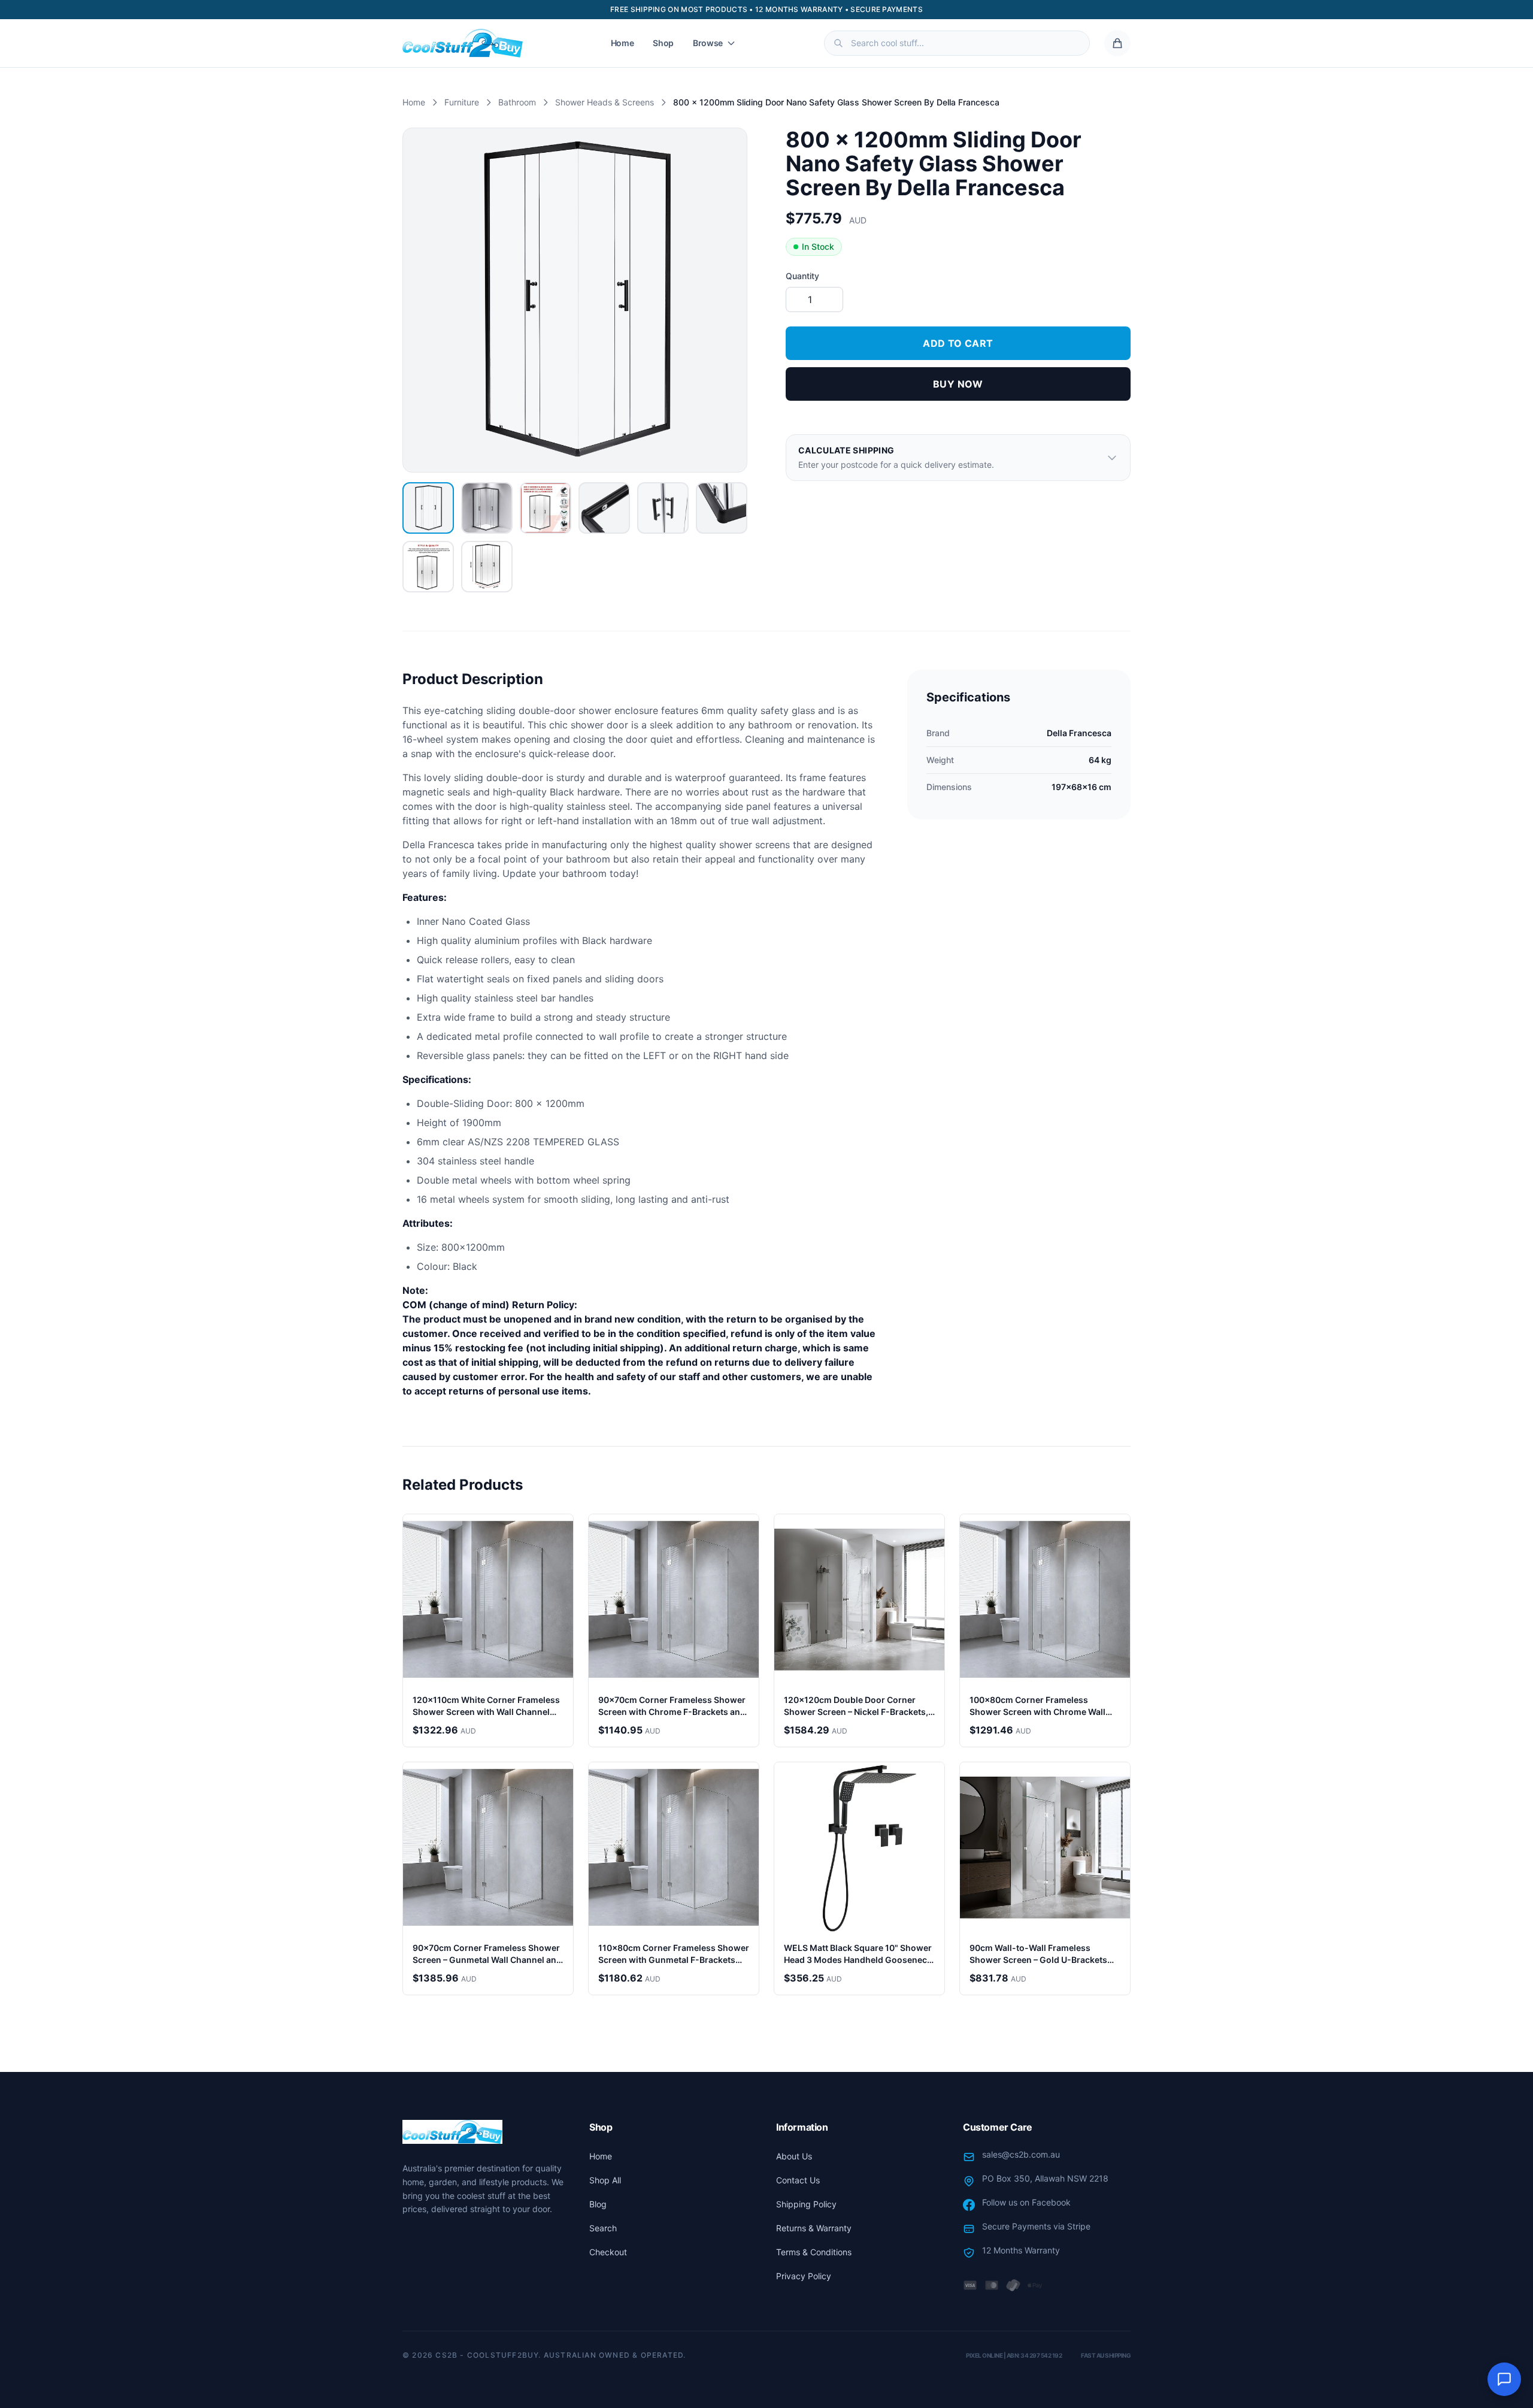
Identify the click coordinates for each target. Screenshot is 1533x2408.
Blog (598, 2204)
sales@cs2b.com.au (1021, 2154)
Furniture (462, 102)
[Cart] (1117, 43)
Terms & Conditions (814, 2252)
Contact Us (798, 2180)
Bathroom (517, 102)
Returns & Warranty (814, 2228)
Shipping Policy (806, 2204)
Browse (708, 43)
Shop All (605, 2180)
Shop (663, 43)
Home (622, 43)
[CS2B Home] (463, 43)
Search (603, 2228)
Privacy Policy (804, 2276)
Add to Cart (958, 343)
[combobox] (957, 43)
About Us (794, 2156)
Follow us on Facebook (1026, 2202)
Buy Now (958, 384)
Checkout (608, 2252)
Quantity (802, 276)
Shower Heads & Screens (605, 102)
